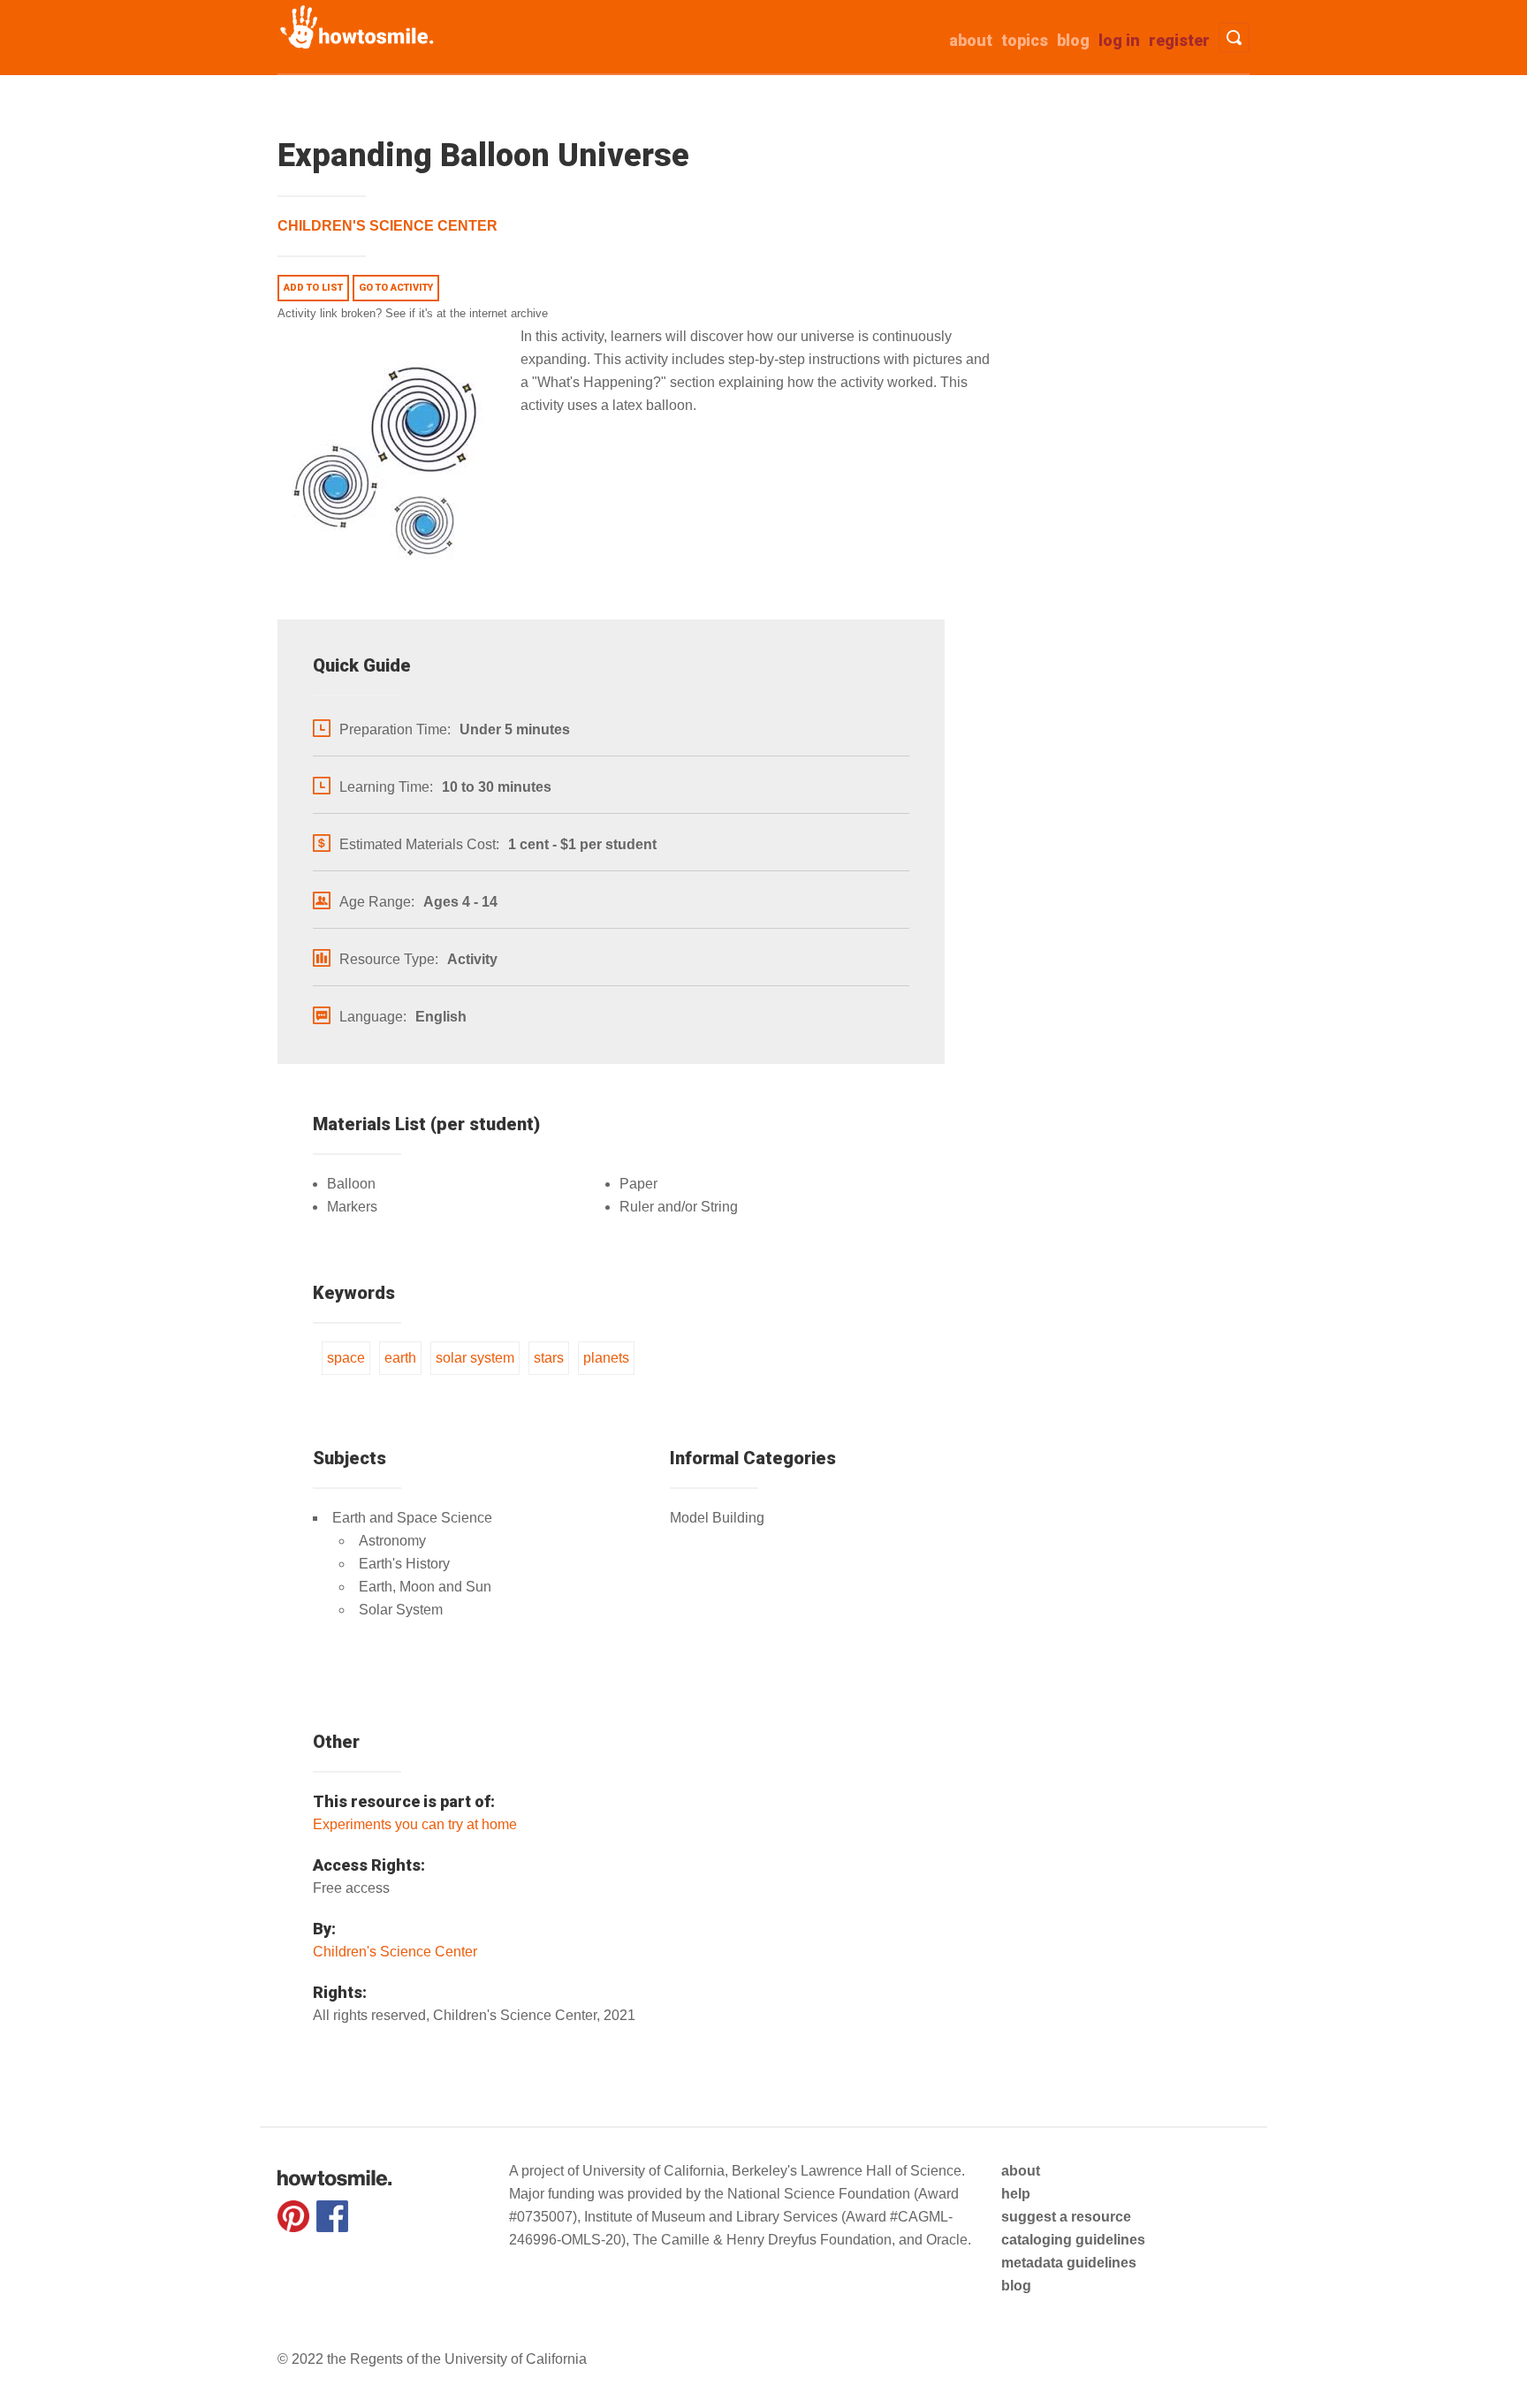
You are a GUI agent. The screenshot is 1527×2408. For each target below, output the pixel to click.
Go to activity (396, 288)
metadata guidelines (1069, 2263)
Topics (1025, 40)
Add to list (313, 288)
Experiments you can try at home (415, 1824)
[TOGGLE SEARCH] (1234, 38)
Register (1179, 40)
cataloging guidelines (1073, 2240)
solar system (475, 1358)
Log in (1119, 40)
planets (606, 1358)
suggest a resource (1066, 2217)
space (346, 1358)
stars (549, 1358)
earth (400, 1358)
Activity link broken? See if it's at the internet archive (413, 313)
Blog (1073, 40)
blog (1016, 2286)
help (1016, 2194)
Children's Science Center (387, 226)
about (971, 40)
